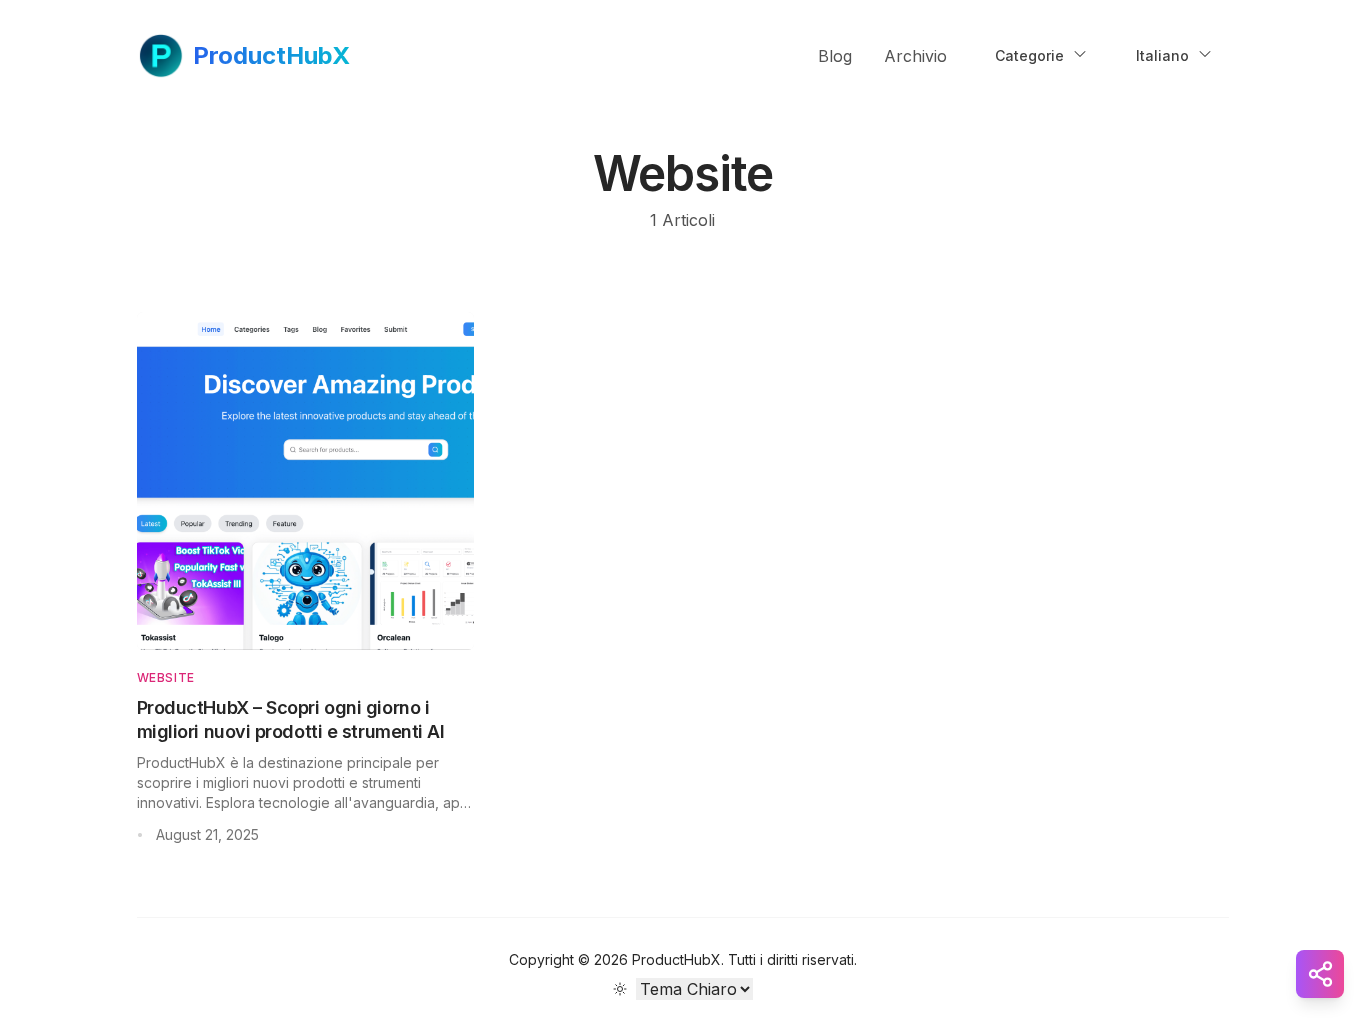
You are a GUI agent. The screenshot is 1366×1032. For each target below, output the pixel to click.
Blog (835, 56)
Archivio (915, 56)
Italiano (1162, 55)
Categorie (1029, 55)
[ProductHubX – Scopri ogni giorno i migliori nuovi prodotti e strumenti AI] (306, 481)
